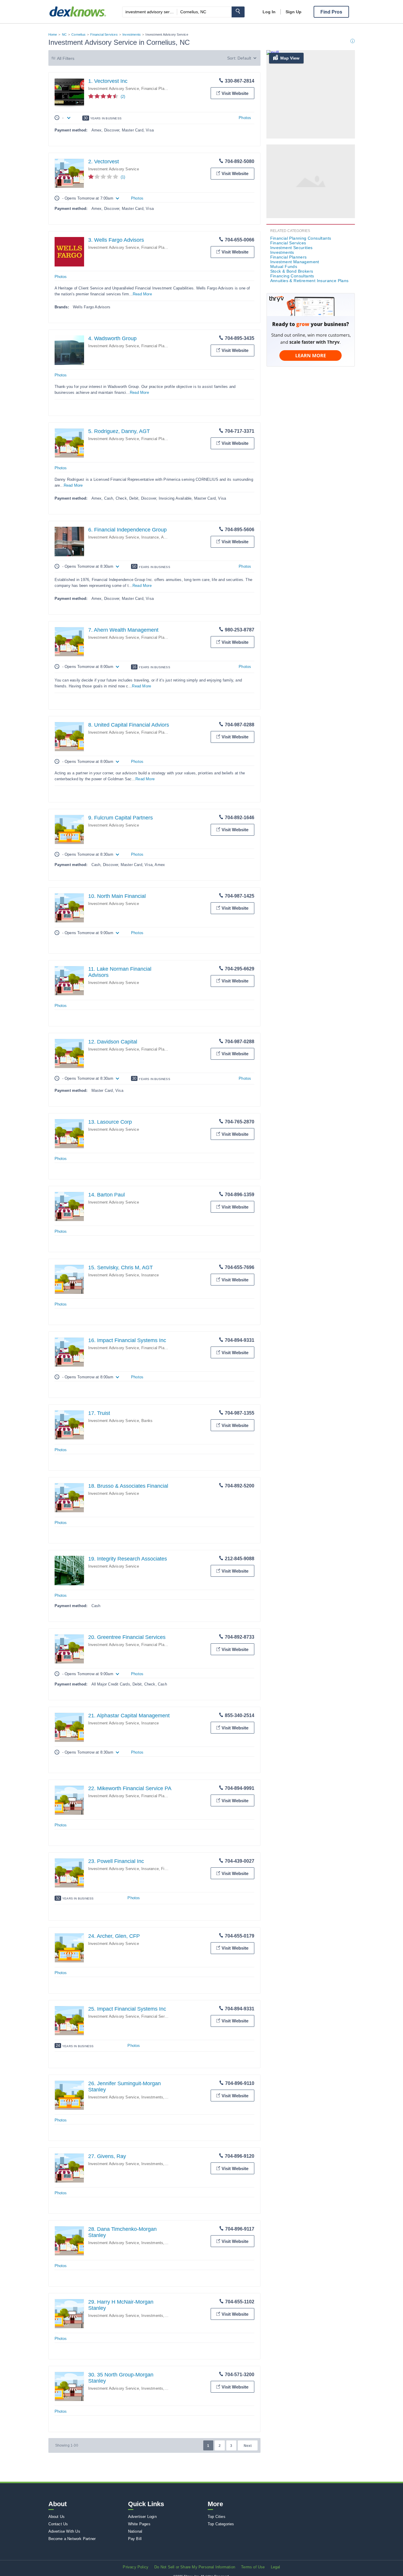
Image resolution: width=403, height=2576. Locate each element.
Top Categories (221, 2524)
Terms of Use (253, 2567)
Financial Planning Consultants (169, 89)
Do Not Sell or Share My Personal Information (195, 2567)
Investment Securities (291, 248)
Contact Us (58, 2524)
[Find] (238, 12)
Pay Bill (135, 2539)
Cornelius (78, 34)
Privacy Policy (136, 2567)
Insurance (150, 537)
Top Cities (217, 2517)
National (135, 2531)
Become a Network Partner (72, 2539)
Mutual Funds (284, 266)
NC (64, 34)
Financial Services (104, 34)
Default (244, 58)
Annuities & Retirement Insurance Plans (309, 281)
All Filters (66, 58)
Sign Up (294, 12)
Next (248, 2446)
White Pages (139, 2524)
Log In (269, 12)
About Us (57, 2517)
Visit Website (235, 93)
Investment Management (295, 262)
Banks (147, 1421)
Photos (245, 118)
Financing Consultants (292, 276)
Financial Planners (158, 637)
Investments (132, 34)
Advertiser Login (142, 2517)
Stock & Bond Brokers (292, 271)
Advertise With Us (64, 2531)
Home (53, 34)
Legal (276, 2567)
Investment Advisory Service (114, 89)
